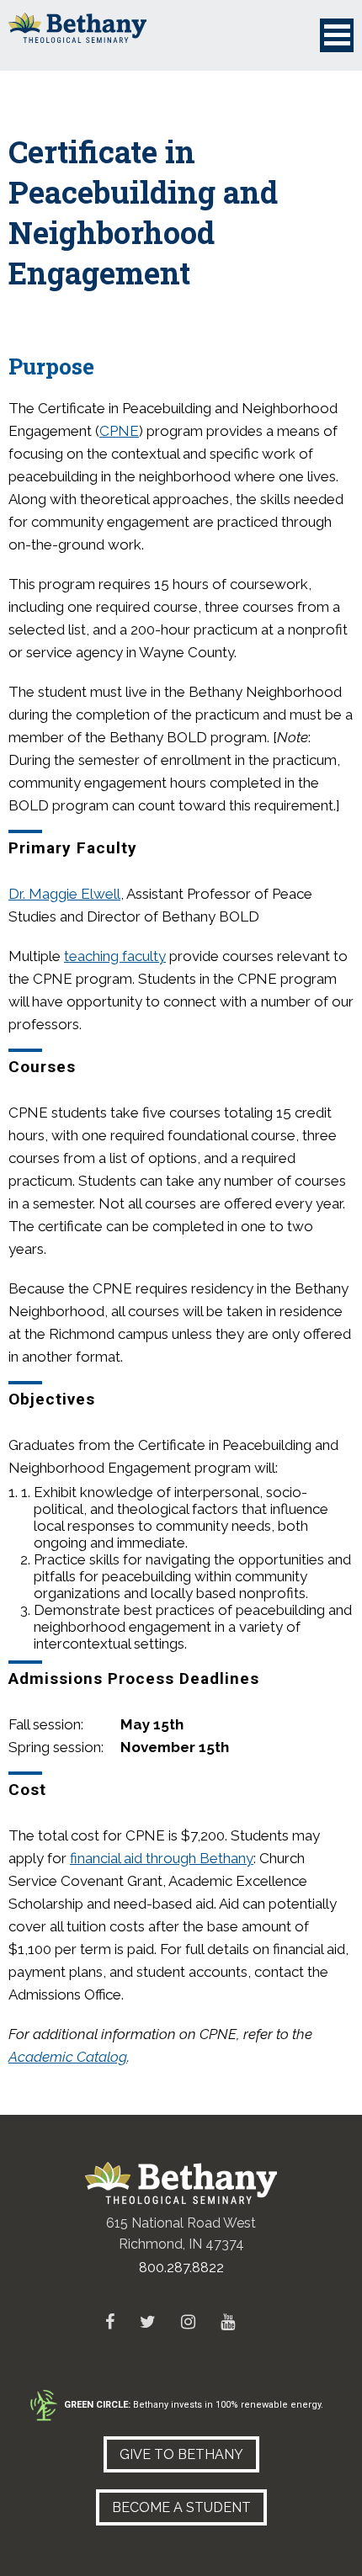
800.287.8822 (181, 2268)
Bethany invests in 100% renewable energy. (194, 2405)
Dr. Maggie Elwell (64, 894)
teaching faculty (115, 956)
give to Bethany (181, 2454)
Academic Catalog (68, 2057)
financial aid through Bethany (162, 1858)
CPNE (119, 431)
